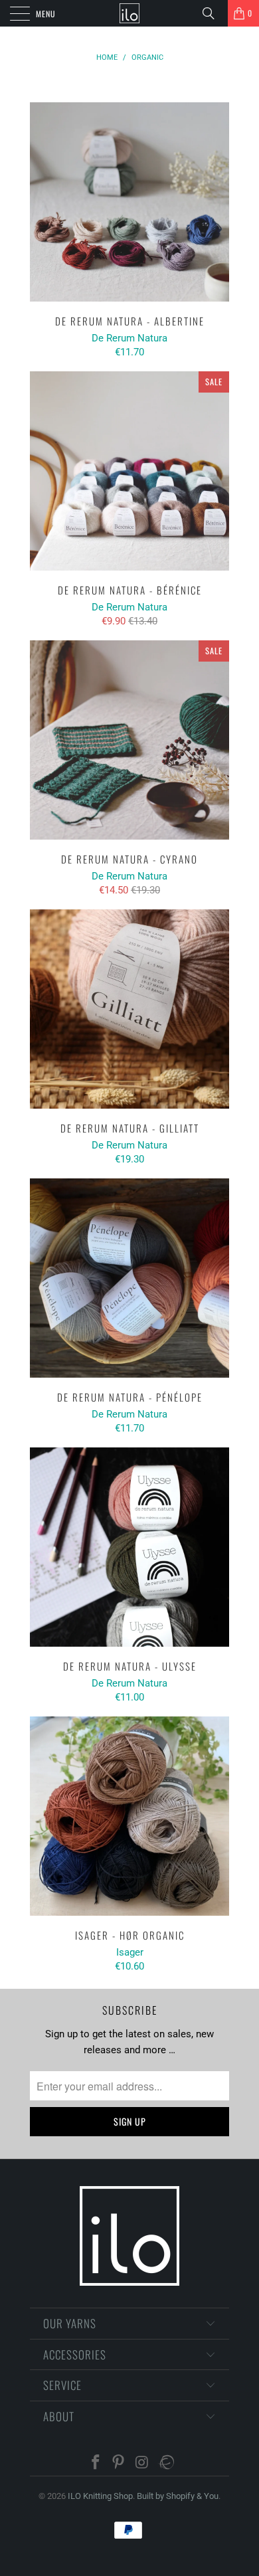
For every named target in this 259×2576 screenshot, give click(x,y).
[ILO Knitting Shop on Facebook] (96, 2463)
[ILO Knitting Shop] (130, 13)
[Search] (213, 13)
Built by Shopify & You (178, 2496)
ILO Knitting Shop (100, 2496)
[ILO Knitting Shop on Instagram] (142, 2463)
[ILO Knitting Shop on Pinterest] (119, 2463)
